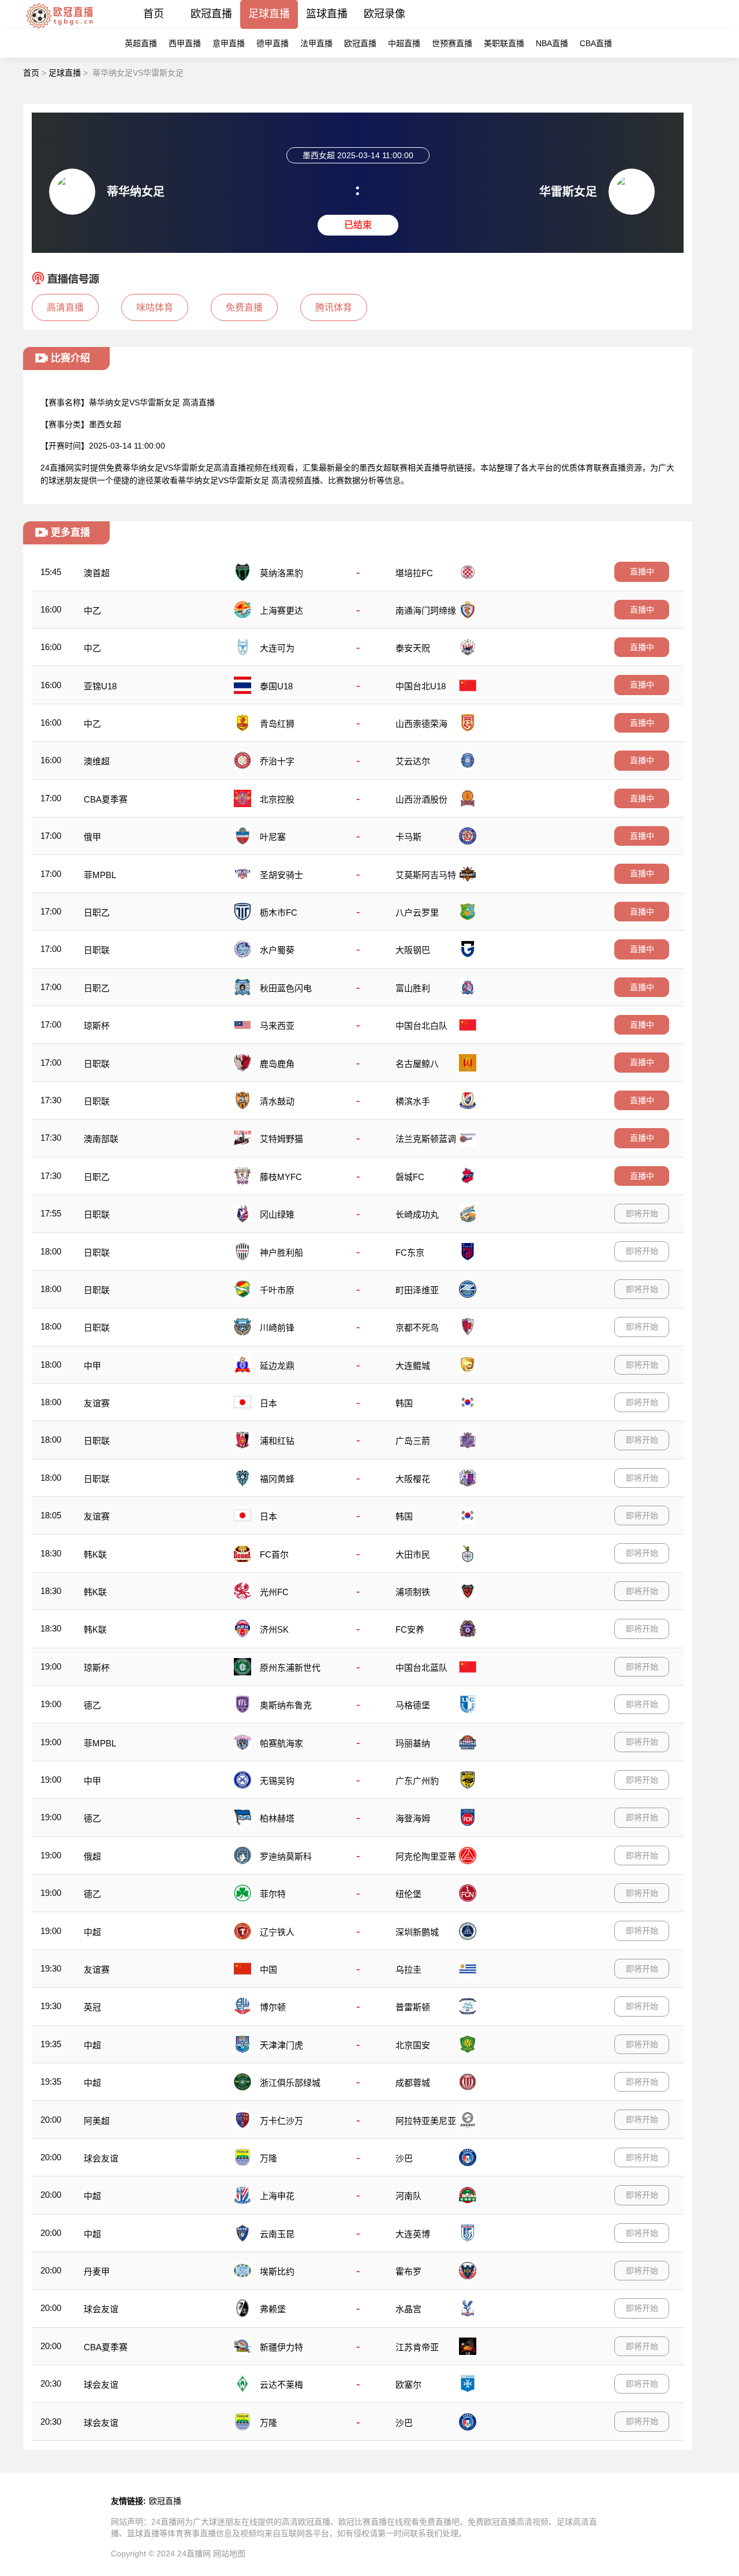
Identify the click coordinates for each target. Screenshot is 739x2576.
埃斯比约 (277, 2271)
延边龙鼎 (277, 1366)
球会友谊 (101, 2158)
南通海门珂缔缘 (426, 611)
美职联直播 (504, 43)
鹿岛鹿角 (277, 1064)
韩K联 (95, 1554)
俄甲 (92, 837)
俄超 (92, 1856)
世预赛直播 (452, 43)
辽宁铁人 (277, 1932)
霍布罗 (408, 2271)
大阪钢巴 (413, 950)
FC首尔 (274, 1554)
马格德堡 (413, 1705)
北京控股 (277, 799)
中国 (268, 1970)
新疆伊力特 (281, 2347)
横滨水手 (413, 1101)
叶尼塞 (273, 837)
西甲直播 (185, 43)
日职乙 (97, 912)
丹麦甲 (97, 2271)
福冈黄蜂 (277, 1479)
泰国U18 (276, 686)
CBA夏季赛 (106, 799)
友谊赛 (97, 1403)
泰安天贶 (413, 648)
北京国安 (413, 2045)
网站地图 (229, 2553)
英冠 (92, 2007)
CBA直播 (596, 43)
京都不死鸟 (417, 1328)
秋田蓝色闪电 (286, 988)
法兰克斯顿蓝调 (426, 1139)
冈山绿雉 (277, 1214)
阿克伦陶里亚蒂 (426, 1856)
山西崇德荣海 (421, 724)
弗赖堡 (273, 2309)
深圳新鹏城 (417, 1932)
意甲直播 (229, 43)
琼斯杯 (97, 1026)
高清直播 (65, 307)
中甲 (92, 1366)
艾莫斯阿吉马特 (426, 875)
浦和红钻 (277, 1441)
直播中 (642, 572)
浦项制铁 (413, 1592)
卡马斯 (408, 837)
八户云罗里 (417, 912)
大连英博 (413, 2234)
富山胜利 (413, 988)
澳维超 (97, 761)
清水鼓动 (277, 1101)
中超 (92, 1932)
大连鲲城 (413, 1366)
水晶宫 (408, 2309)
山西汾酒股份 (421, 799)
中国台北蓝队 (421, 1668)
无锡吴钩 (277, 1781)
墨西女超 (105, 424)
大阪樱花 (413, 1479)
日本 (268, 1403)
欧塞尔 (408, 2385)
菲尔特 (273, 1894)
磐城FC (410, 1177)
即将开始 (642, 1214)
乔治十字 (277, 761)
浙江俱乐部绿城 (290, 2083)
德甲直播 (273, 43)
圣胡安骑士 (281, 875)
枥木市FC (279, 912)
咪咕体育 (155, 307)
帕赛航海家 (281, 1743)
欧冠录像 (385, 14)
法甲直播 (316, 43)
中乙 (92, 611)
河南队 (408, 2196)
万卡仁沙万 (281, 2121)
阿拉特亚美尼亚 (426, 2121)
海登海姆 (413, 1818)
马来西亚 (277, 1026)
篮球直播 (327, 14)
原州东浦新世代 (290, 1668)
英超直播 (141, 43)
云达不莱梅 (281, 2385)
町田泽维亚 (417, 1290)
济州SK (274, 1629)
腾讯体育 (334, 307)
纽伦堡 (408, 1894)
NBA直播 (552, 43)
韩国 (404, 1403)
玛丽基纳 (413, 1743)
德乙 (92, 1705)
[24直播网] (59, 29)
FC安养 (410, 1629)
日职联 (97, 950)
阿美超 (97, 2121)
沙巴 (404, 2158)
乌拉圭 (408, 1970)
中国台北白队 (421, 1026)
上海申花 (277, 2196)
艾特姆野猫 (281, 1139)
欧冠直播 (211, 14)
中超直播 (404, 43)
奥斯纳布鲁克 (286, 1705)
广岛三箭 (413, 1441)
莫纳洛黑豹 (281, 573)
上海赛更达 (281, 611)
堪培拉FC (414, 573)
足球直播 (269, 14)
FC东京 (410, 1252)
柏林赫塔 (277, 1818)
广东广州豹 (417, 1781)
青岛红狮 (277, 724)
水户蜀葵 (277, 950)
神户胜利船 (281, 1252)
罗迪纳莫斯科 (286, 1856)
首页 (154, 14)
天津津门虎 (281, 2045)
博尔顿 (273, 2007)
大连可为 (277, 648)
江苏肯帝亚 (417, 2347)
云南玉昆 (277, 2234)
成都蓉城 (413, 2083)
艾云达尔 (413, 761)
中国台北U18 (421, 686)
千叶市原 (277, 1290)
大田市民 (413, 1554)
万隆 (268, 2158)
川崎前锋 (277, 1328)
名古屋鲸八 (417, 1064)
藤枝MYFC (281, 1177)
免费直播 (244, 307)
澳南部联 (101, 1139)
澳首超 (97, 573)
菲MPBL (100, 875)
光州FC (274, 1592)
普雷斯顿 (413, 2007)
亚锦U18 (100, 686)
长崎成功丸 (417, 1214)
